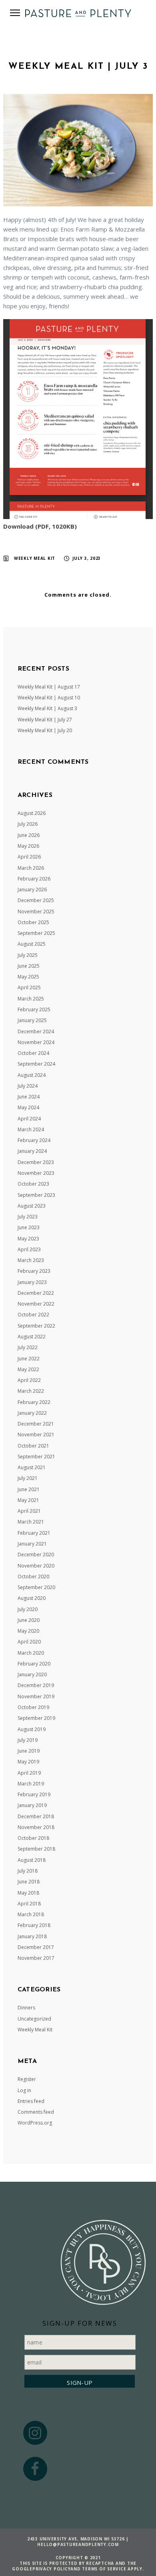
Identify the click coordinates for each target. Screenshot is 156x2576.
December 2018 (36, 1816)
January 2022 (32, 1413)
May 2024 (28, 1107)
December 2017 (36, 1947)
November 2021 (36, 1435)
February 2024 (34, 1140)
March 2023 (31, 1260)
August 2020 (32, 1598)
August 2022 (32, 1337)
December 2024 (36, 1031)
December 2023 (36, 1162)
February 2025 (34, 1009)
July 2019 (28, 1740)
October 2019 (33, 1707)
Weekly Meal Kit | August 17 (49, 687)
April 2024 (29, 1119)
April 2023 (29, 1249)
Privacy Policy (52, 2569)
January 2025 (32, 1020)
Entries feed (31, 2101)
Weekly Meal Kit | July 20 (45, 730)
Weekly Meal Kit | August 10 (49, 698)
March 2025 (31, 999)
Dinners (26, 2008)
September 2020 (36, 1587)
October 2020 (33, 1577)
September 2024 (36, 1064)
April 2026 (29, 857)
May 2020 (28, 1631)
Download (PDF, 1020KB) (40, 526)
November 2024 (36, 1042)
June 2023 (29, 1227)
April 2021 (29, 1511)
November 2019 (36, 1696)
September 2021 (36, 1457)
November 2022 (36, 1304)
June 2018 (29, 1882)
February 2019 (34, 1794)
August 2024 (32, 1075)
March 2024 (31, 1129)
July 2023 (28, 1217)
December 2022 (36, 1293)
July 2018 (28, 1871)
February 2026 (34, 879)
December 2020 (36, 1555)
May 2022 (28, 1369)
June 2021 (29, 1489)
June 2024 (29, 1097)
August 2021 (32, 1467)
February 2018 (34, 1925)
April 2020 (29, 1642)
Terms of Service (104, 2569)
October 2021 (33, 1446)
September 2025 (36, 933)
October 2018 (33, 1838)
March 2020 (31, 1653)
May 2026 (28, 846)
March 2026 (31, 868)
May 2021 (28, 1500)
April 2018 (29, 1904)
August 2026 (32, 813)
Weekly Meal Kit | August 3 (47, 708)
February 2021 (34, 1533)
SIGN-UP (80, 2382)
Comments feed (36, 2112)
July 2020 (28, 1609)
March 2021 (31, 1522)
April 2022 (29, 1380)
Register (27, 2079)
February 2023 (34, 1271)
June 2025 (29, 966)
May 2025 (28, 977)
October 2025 (33, 922)
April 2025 (29, 987)
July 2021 (28, 1478)
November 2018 (36, 1827)
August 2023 (32, 1206)
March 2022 (31, 1391)
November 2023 (36, 1173)
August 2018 (32, 1860)
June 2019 (29, 1751)
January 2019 (32, 1805)
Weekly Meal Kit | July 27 (45, 720)
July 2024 (28, 1086)
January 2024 (32, 1151)
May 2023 (28, 1239)
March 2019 (31, 1784)
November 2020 (36, 1566)
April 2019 (29, 1773)
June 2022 (29, 1359)
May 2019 (28, 1762)
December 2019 (36, 1685)
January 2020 (32, 1674)
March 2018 (31, 1914)
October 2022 (33, 1315)
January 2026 (32, 890)
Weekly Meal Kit (35, 558)
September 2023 (36, 1195)
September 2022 (36, 1326)
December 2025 (36, 900)
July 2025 (28, 955)
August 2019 (32, 1729)
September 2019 (36, 1718)
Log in (24, 2090)
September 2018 (36, 1849)
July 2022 (28, 1347)
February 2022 (34, 1402)
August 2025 (32, 944)
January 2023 (32, 1282)
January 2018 (32, 1936)
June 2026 (29, 835)
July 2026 (28, 824)
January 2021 (32, 1544)
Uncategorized (34, 2019)
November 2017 (36, 1958)
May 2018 (28, 1893)
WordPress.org (35, 2123)
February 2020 (34, 1664)
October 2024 (33, 1053)
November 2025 (36, 912)
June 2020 (29, 1620)
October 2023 (33, 1184)
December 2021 (36, 1424)
